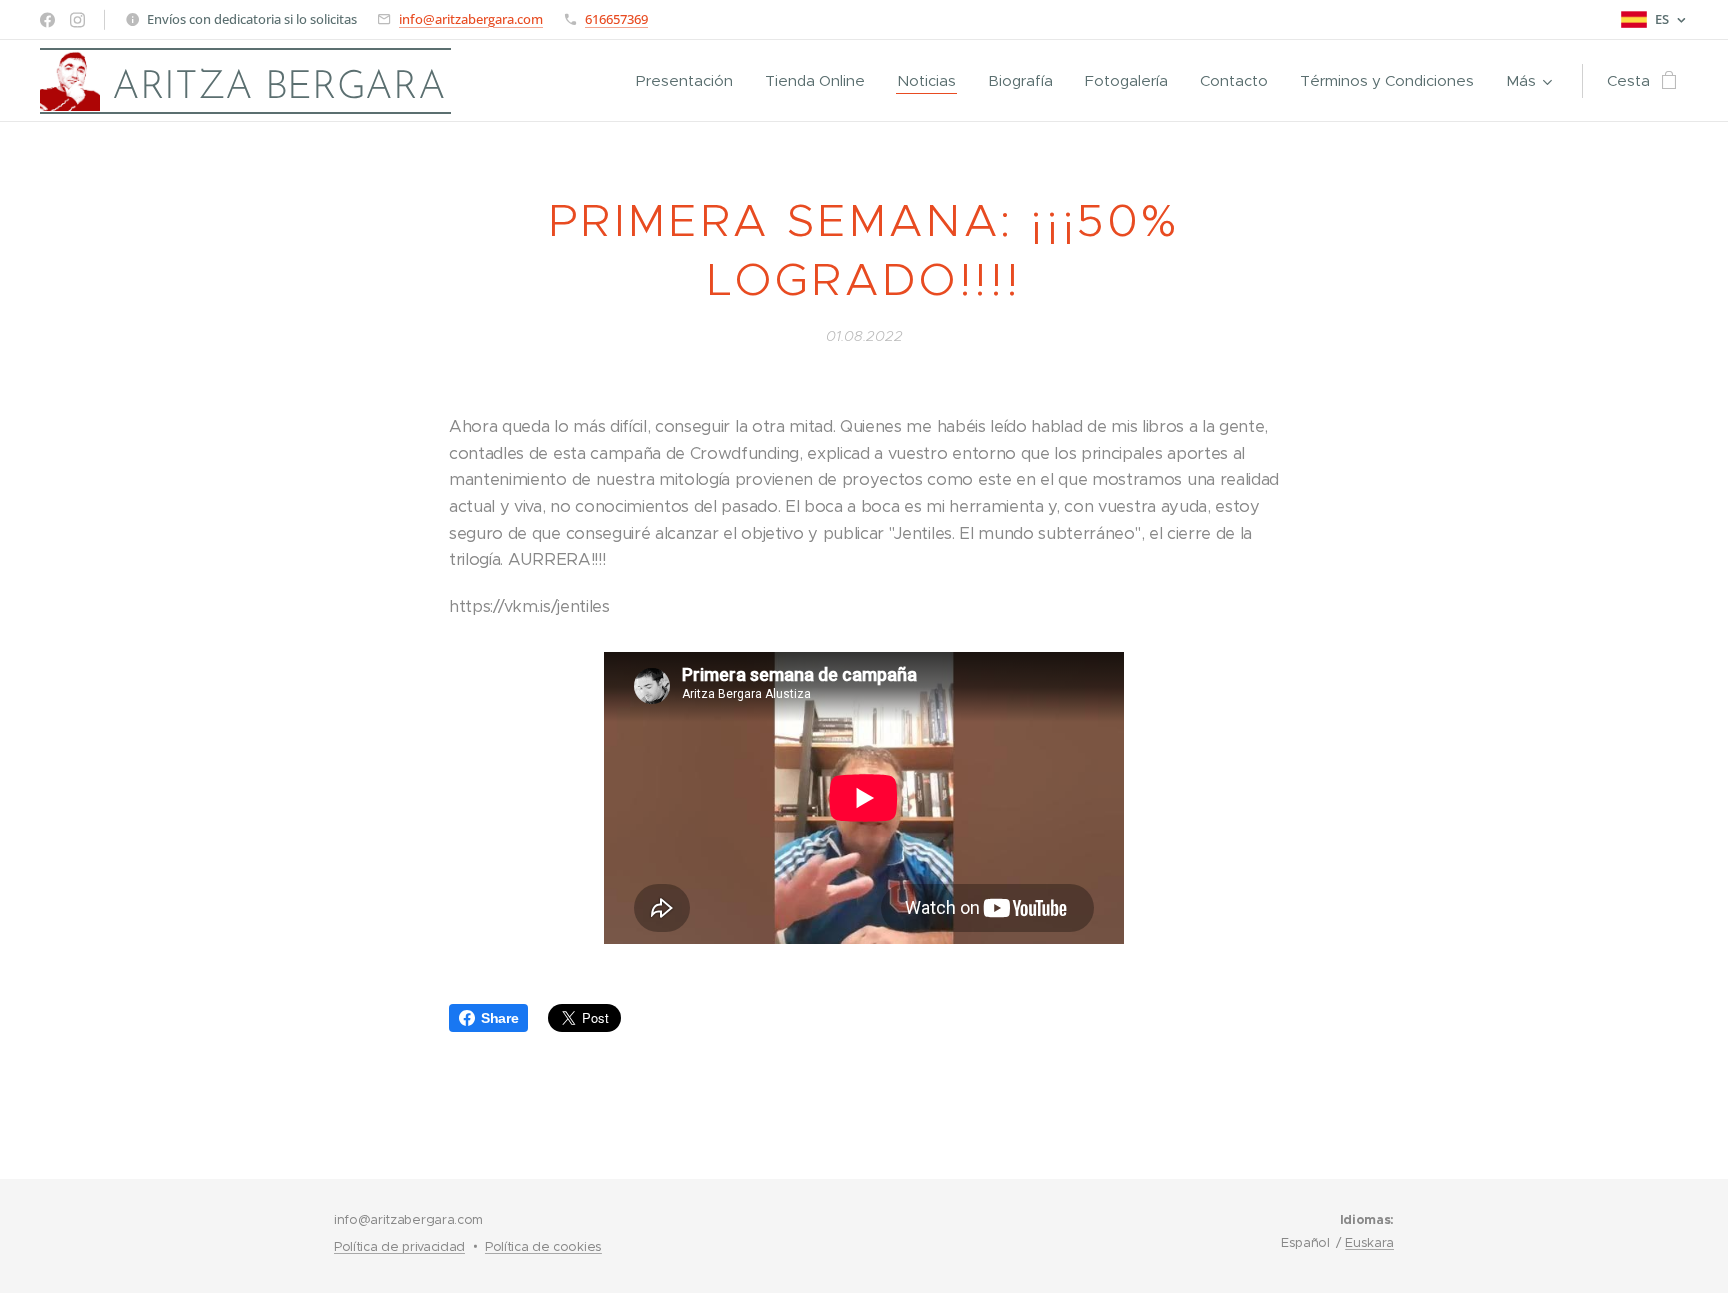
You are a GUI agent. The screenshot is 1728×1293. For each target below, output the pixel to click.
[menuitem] (690, 81)
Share (499, 1018)
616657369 (616, 19)
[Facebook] (47, 20)
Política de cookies (543, 1246)
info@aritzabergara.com (471, 19)
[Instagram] (77, 20)
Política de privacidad (399, 1246)
